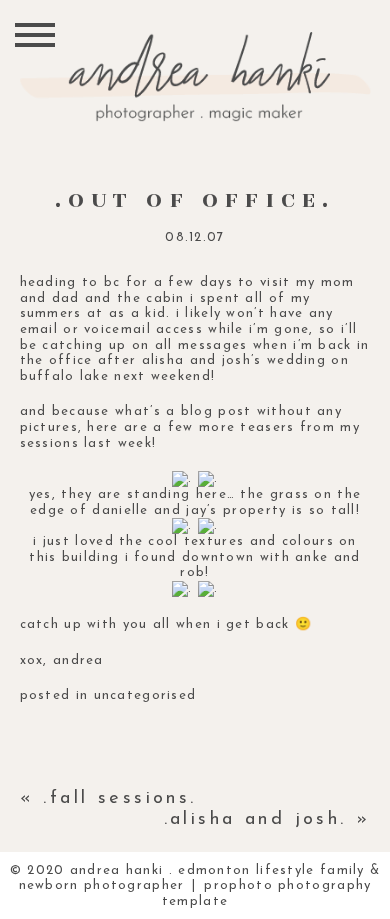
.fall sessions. (119, 799)
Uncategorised (145, 695)
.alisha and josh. (255, 820)
